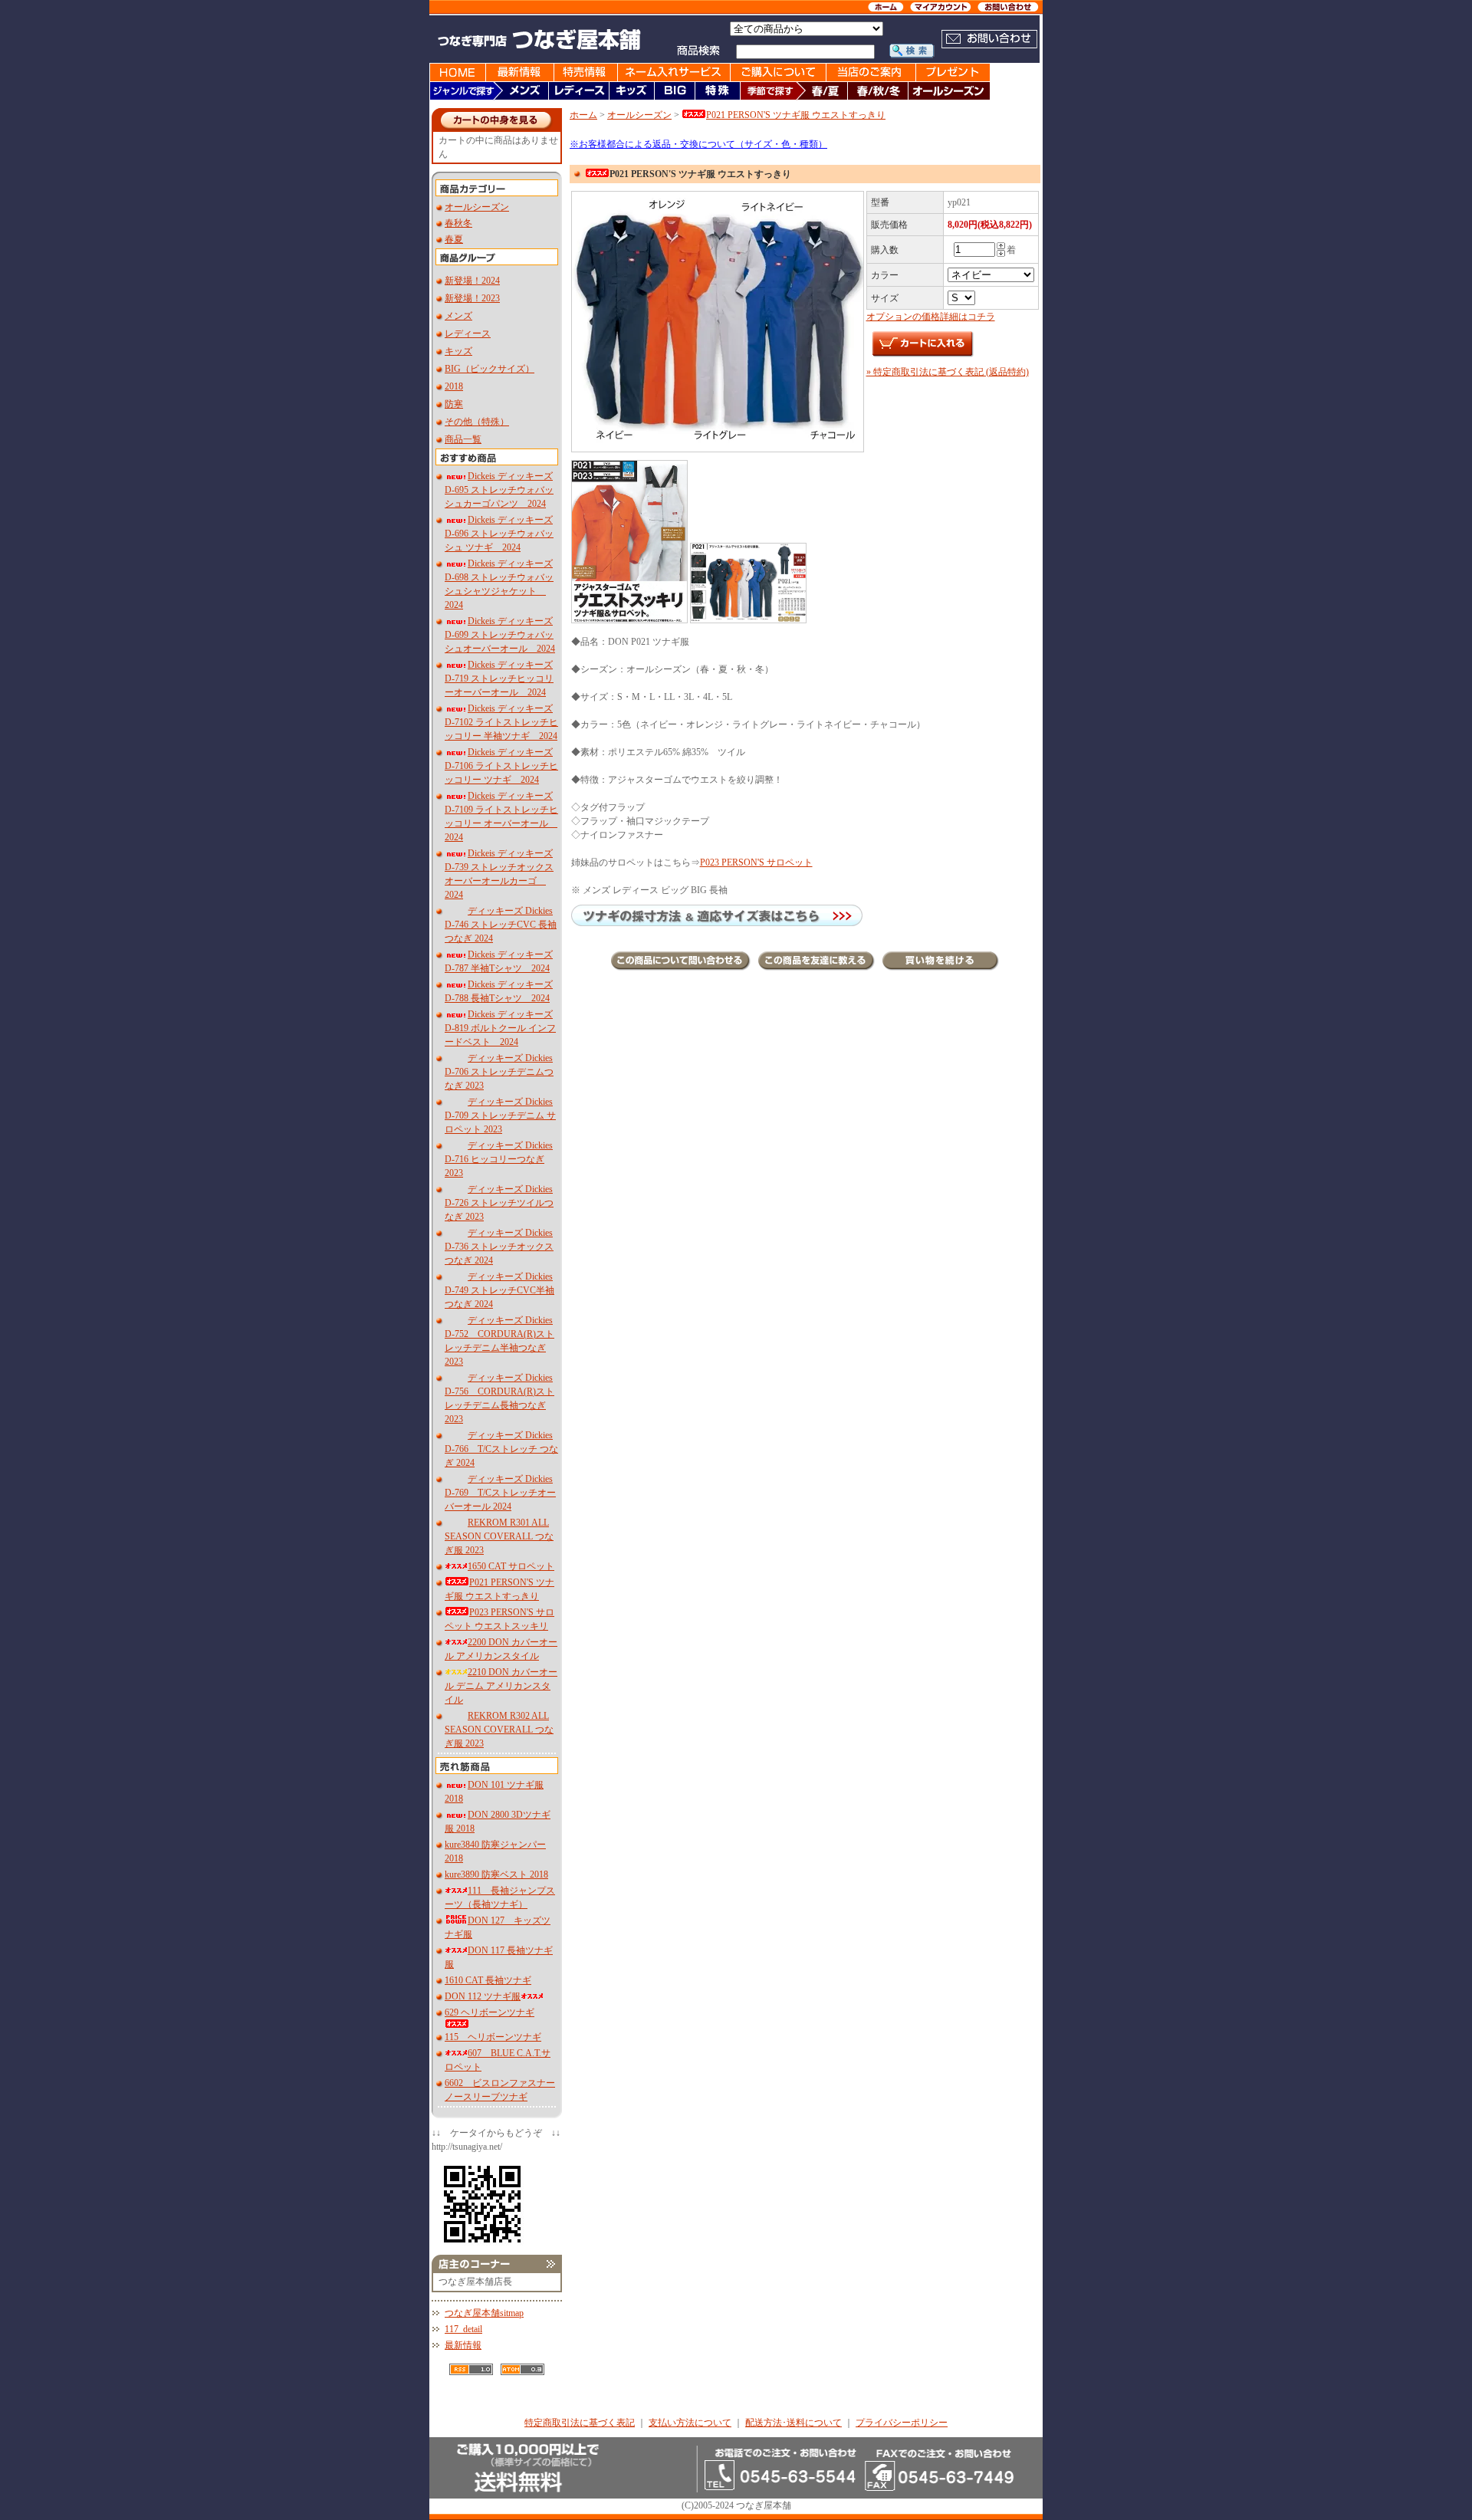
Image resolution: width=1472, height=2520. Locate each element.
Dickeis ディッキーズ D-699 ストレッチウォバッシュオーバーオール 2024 (500, 635)
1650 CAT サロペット (511, 1566)
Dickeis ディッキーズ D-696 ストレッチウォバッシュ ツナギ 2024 (499, 534)
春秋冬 (458, 223)
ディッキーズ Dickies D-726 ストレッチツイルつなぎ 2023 (499, 1203)
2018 (454, 386)
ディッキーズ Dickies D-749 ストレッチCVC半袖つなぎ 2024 (499, 1290)
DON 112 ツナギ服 (483, 1996)
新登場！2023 (472, 298)
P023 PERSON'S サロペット (756, 862)
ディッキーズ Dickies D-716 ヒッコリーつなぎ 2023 (499, 1159)
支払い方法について (690, 2423)
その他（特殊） (477, 422)
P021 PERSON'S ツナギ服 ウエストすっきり (796, 115)
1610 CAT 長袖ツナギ (488, 1980)
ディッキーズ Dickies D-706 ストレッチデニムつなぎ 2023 (499, 1072)
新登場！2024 (472, 281)
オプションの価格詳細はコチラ (931, 317)
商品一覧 (463, 439)
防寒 (454, 404)
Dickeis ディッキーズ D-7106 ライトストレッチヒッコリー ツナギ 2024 (501, 766)
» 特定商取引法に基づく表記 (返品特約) (948, 372)
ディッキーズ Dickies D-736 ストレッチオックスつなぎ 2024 (499, 1247)
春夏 (454, 239)
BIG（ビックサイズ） (490, 369)
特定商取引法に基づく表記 (580, 2423)
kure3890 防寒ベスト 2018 (496, 1874)
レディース (468, 333)
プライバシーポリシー (902, 2423)
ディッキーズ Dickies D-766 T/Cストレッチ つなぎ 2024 (501, 1449)
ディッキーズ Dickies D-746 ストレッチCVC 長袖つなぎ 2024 (501, 925)
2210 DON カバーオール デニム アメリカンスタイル (501, 1686)
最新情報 (463, 2345)
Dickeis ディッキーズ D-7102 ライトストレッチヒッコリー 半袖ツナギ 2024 (501, 722)
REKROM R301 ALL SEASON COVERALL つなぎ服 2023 (499, 1536)
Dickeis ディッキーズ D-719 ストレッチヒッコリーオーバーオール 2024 (499, 678)
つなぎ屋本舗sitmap (484, 2313)
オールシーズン (477, 207)
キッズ (458, 351)
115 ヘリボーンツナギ (493, 2037)
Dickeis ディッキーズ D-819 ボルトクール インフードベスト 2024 (500, 1028)
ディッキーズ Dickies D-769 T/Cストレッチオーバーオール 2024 (500, 1493)
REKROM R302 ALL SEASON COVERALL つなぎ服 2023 (499, 1730)
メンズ (458, 316)
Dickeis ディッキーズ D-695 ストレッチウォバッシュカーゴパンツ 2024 (499, 490)
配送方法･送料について (793, 2423)
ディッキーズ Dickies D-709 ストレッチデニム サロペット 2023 (500, 1115)
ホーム (583, 115)
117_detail (463, 2329)
